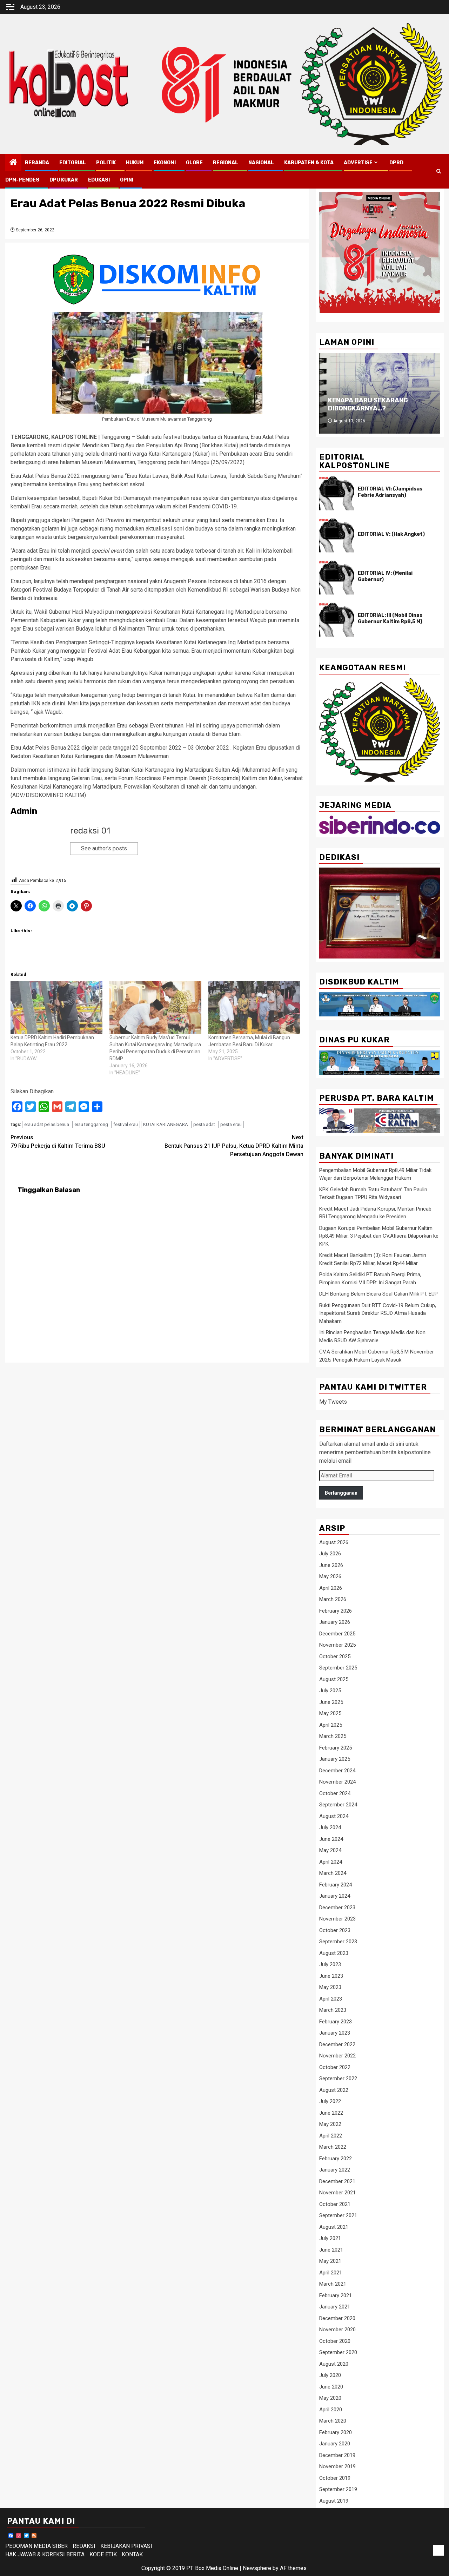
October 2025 (335, 1656)
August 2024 (334, 1816)
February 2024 (336, 1885)
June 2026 (331, 1565)
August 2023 (334, 1953)
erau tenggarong (91, 1124)
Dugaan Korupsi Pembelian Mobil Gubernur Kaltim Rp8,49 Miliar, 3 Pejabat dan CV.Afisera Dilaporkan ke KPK (379, 1236)
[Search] (439, 171)
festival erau (126, 1124)
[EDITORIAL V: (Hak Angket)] (337, 535)
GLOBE (194, 163)
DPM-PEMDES (22, 180)
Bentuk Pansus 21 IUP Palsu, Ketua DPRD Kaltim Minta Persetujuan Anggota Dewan (234, 1146)
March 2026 (333, 1599)
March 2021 (333, 2284)
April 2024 (331, 1862)
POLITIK (106, 163)
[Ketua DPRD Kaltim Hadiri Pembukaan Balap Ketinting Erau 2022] (56, 1008)
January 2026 (335, 1622)
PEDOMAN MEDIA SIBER (36, 2546)
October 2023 (335, 1930)
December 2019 (337, 2455)
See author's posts (104, 848)
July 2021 (330, 2238)
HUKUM (135, 163)
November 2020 (337, 2330)
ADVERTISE (358, 163)
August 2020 (334, 2364)
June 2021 (331, 2250)
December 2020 (337, 2318)
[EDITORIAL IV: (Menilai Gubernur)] (337, 578)
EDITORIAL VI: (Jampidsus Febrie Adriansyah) (390, 492)
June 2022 (331, 2113)
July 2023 (330, 1964)
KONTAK (132, 2554)
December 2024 (337, 1771)
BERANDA (37, 163)
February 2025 (336, 1748)
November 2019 (337, 2466)
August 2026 (334, 1542)
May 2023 (330, 1987)
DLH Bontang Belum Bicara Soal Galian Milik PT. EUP (378, 1294)
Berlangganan (341, 1493)
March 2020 (333, 2421)
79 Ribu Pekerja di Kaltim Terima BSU (58, 1142)
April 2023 (331, 1999)
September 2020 (338, 2352)
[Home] (13, 163)
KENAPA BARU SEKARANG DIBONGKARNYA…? (368, 404)
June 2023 (331, 1976)
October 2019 (335, 2478)
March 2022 (333, 2147)
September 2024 (338, 1805)
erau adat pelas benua (47, 1124)
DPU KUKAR (64, 180)
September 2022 (338, 2078)
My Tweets (333, 1402)
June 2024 (331, 1839)
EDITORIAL (73, 163)
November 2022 (337, 2056)
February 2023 (336, 2022)
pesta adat (204, 1124)
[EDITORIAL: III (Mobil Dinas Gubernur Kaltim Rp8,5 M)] (337, 620)
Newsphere (257, 2568)
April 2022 (331, 2136)
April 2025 (331, 1725)
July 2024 (330, 1827)
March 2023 (333, 2010)
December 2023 (337, 1908)
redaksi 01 (90, 831)
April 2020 (331, 2410)
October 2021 (335, 2204)
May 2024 (330, 1850)
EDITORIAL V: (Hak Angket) (391, 534)
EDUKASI (99, 180)
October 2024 (335, 1793)
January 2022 (335, 2170)
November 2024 (337, 1782)
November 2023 (337, 1919)
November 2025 (337, 1645)
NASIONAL (261, 163)
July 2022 (330, 2101)
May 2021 (330, 2261)
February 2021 (336, 2295)
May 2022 (330, 2124)
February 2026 (336, 1611)
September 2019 (338, 2489)
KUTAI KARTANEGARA (166, 1124)
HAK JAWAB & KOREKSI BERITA (45, 2554)
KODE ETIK (103, 2554)
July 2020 (330, 2375)
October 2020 (335, 2341)
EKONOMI (165, 163)
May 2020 (330, 2398)
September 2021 (338, 2215)
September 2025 (338, 1668)
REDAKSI (84, 2546)
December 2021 (337, 2181)
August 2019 (334, 2501)
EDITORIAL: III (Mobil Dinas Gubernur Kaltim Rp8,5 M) (390, 618)
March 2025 (333, 1736)
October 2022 (335, 2067)
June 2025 (331, 1702)
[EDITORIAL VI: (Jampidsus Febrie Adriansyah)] (337, 493)
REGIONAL (226, 163)
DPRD (396, 163)
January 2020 (335, 2444)
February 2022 (336, 2159)
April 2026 (331, 1588)
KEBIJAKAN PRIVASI (126, 2546)
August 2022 (334, 2090)
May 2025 (330, 1713)
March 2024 (333, 1873)
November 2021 (337, 2193)
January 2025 (335, 1759)
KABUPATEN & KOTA (309, 163)
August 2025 (334, 1679)
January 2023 (335, 2033)
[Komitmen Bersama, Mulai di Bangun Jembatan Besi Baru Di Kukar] (254, 1008)
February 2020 (336, 2432)
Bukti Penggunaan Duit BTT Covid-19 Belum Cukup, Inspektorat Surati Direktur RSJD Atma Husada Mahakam (378, 1313)
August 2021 (334, 2227)
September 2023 (338, 1942)
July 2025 (330, 1691)
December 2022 (337, 2044)
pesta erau (231, 1124)
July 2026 (330, 1554)
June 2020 (331, 2387)
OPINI (127, 180)
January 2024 (335, 1896)
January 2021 (335, 2307)
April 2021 (331, 2273)
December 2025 (337, 1634)
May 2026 (330, 1576)
